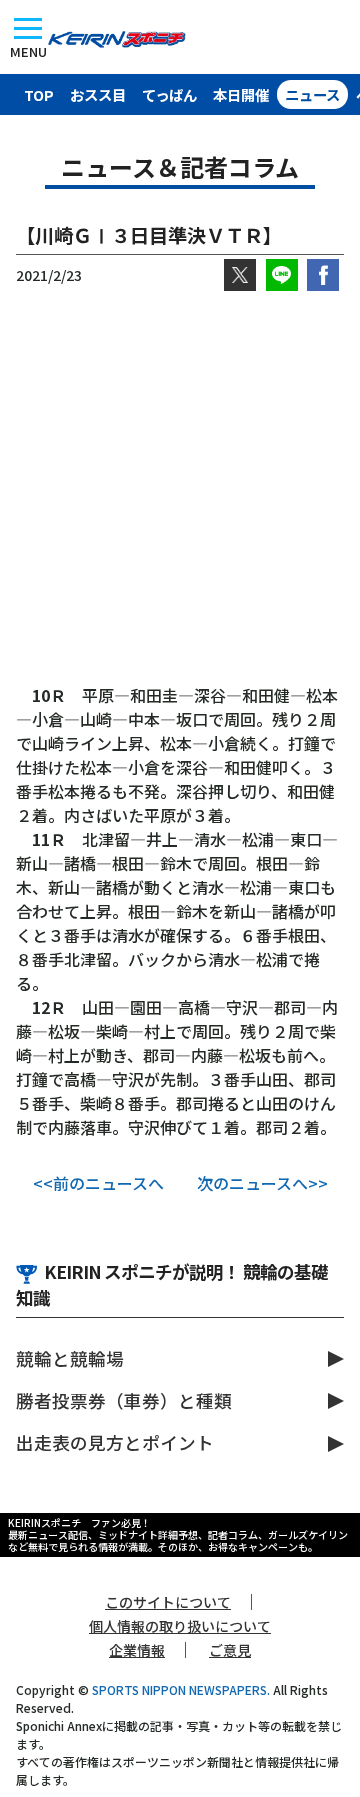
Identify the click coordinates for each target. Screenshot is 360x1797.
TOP (39, 94)
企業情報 (137, 1650)
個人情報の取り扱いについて (180, 1626)
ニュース (312, 94)
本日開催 (241, 94)
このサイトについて (168, 1602)
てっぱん (169, 94)
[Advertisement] (180, 487)
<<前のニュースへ (98, 1183)
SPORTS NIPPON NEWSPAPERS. (181, 1689)
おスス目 (98, 94)
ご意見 (230, 1650)
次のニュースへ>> (262, 1183)
